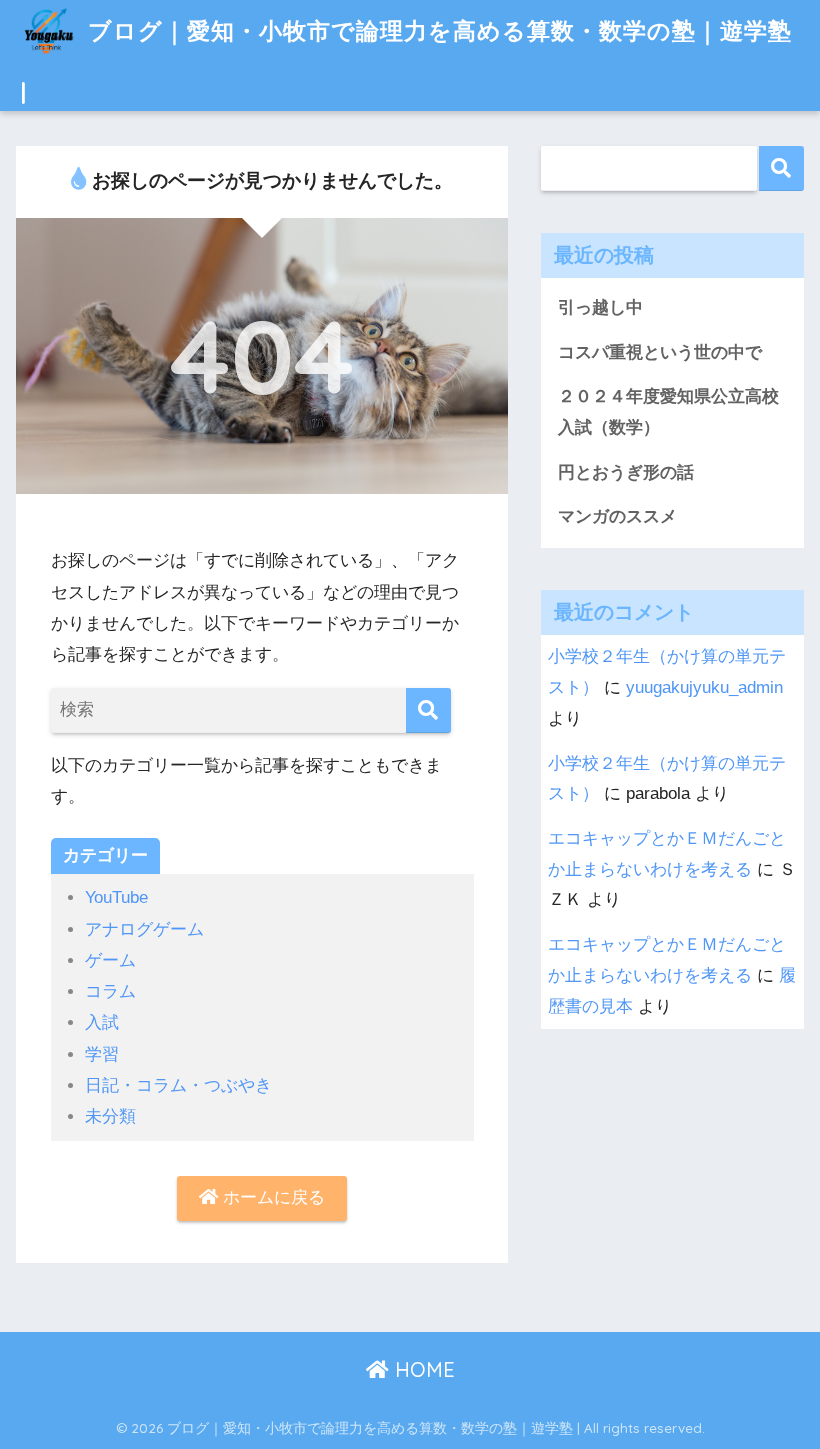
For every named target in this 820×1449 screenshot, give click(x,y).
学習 (102, 1054)
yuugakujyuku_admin (704, 687)
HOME (422, 1369)
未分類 (110, 1116)
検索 (781, 168)
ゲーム (110, 960)
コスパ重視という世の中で (660, 352)
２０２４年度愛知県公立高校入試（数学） (668, 412)
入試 (102, 1022)
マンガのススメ (617, 516)
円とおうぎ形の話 (626, 472)
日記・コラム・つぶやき (178, 1085)
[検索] (428, 710)
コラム (110, 991)
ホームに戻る (271, 1197)
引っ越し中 (600, 307)
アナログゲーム (144, 929)
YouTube (116, 897)
